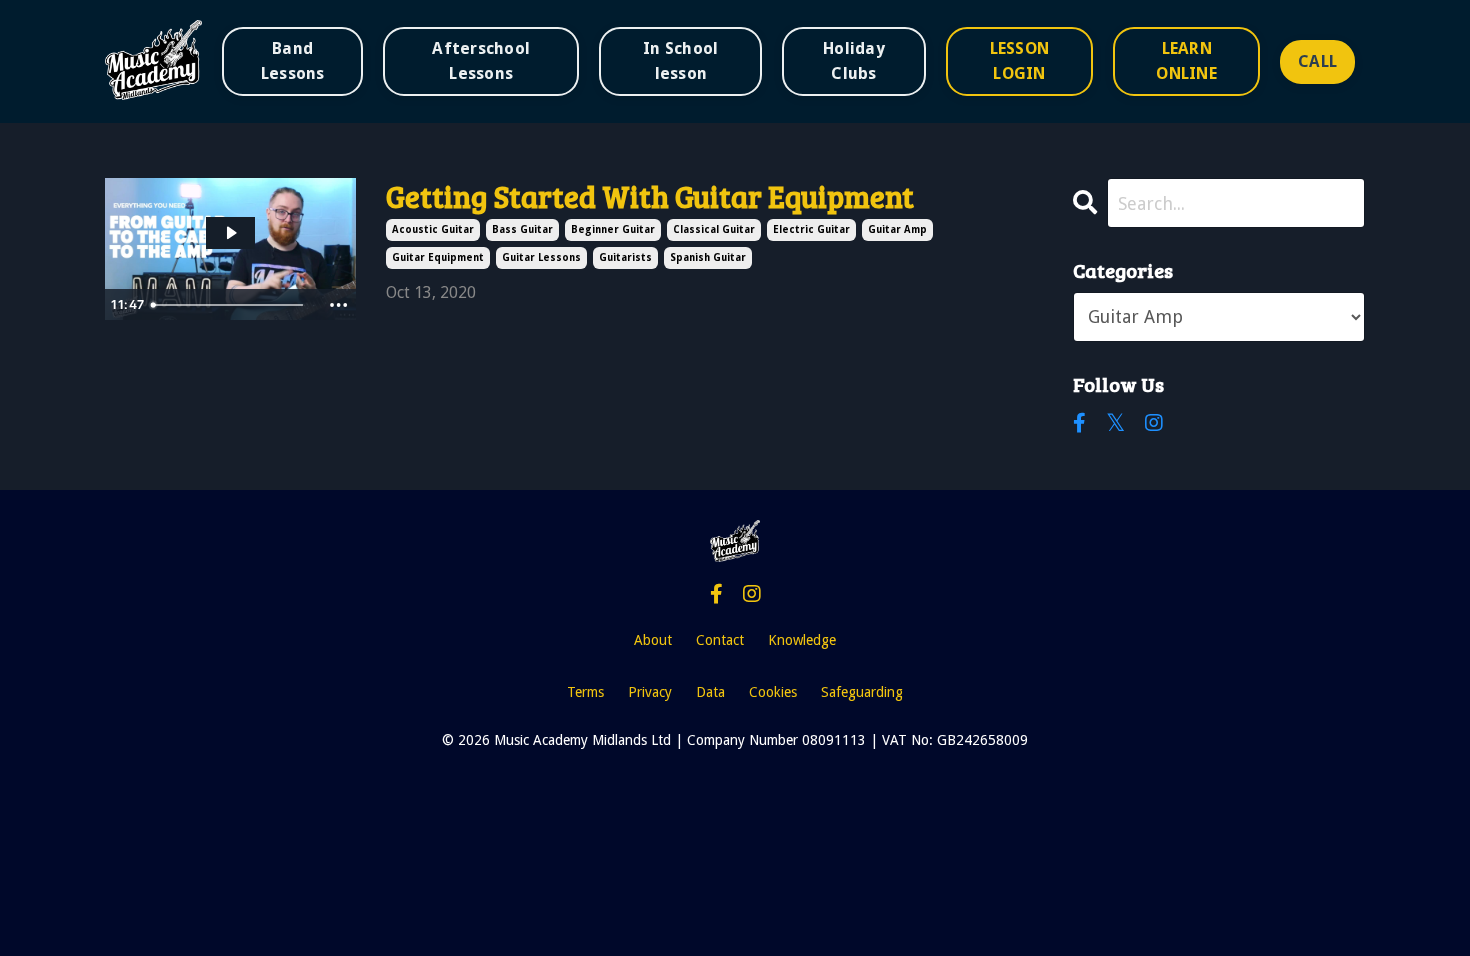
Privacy (650, 692)
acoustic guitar (433, 229)
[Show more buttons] (338, 305)
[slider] (232, 305)
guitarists (625, 257)
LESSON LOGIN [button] (1020, 60)
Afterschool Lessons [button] (481, 60)
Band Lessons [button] (293, 60)
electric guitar (811, 229)
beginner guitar (613, 229)
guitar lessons (541, 257)
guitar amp (897, 229)
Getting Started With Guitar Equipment (650, 196)
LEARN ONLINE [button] (1186, 60)
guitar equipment (438, 257)
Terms (585, 692)
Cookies (773, 692)
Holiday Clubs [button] (854, 60)
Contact (720, 640)
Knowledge (802, 640)
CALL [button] (1317, 61)
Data (710, 692)
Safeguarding (862, 692)
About (653, 640)
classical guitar (714, 229)
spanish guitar (708, 257)
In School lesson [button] (680, 60)
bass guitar (522, 229)
